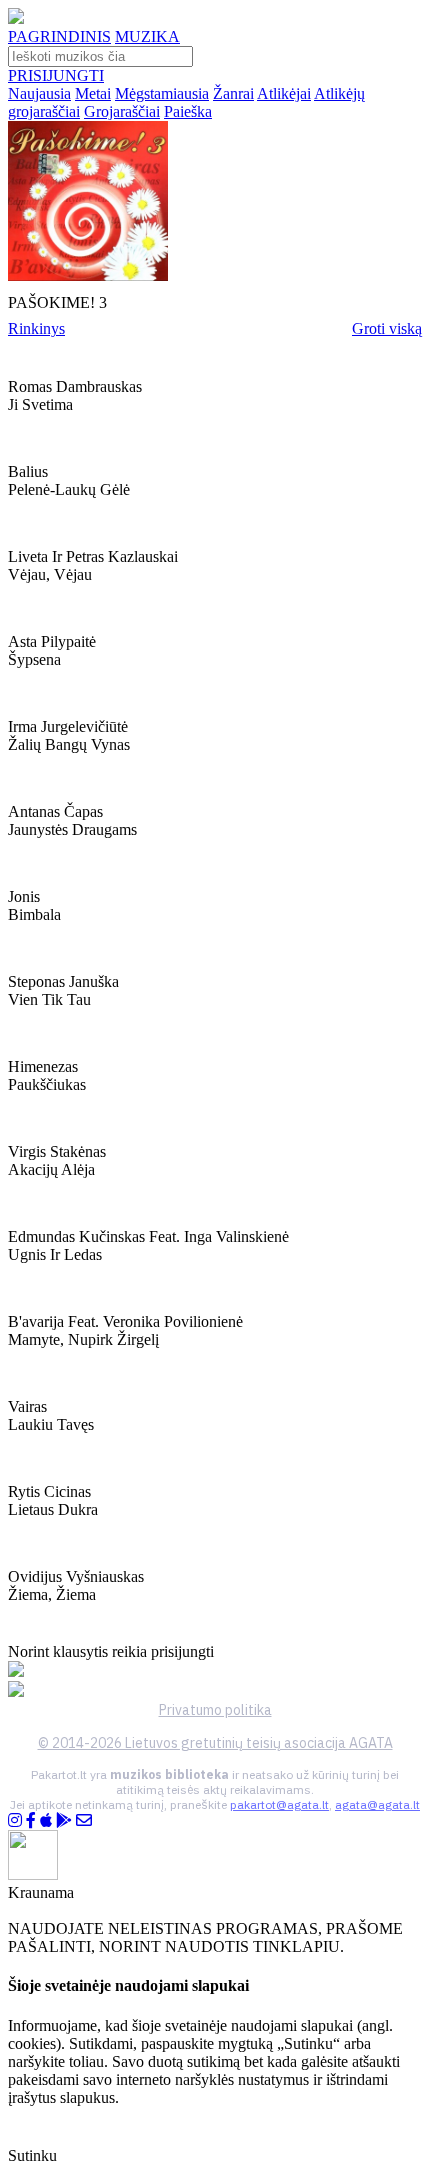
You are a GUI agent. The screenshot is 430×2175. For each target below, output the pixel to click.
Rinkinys (36, 328)
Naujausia (39, 93)
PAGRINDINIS (59, 36)
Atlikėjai (284, 93)
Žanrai (233, 93)
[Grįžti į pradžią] (16, 18)
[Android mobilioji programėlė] (64, 1820)
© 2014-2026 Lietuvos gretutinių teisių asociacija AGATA (215, 1743)
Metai (93, 93)
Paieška (188, 111)
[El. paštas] (84, 1820)
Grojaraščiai (122, 111)
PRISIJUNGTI (56, 75)
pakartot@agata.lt (279, 1804)
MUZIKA (147, 36)
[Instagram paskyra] (15, 1820)
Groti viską (387, 328)
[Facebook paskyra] (31, 1820)
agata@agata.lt (377, 1804)
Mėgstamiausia (162, 93)
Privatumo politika (215, 1710)
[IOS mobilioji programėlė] (46, 1820)
